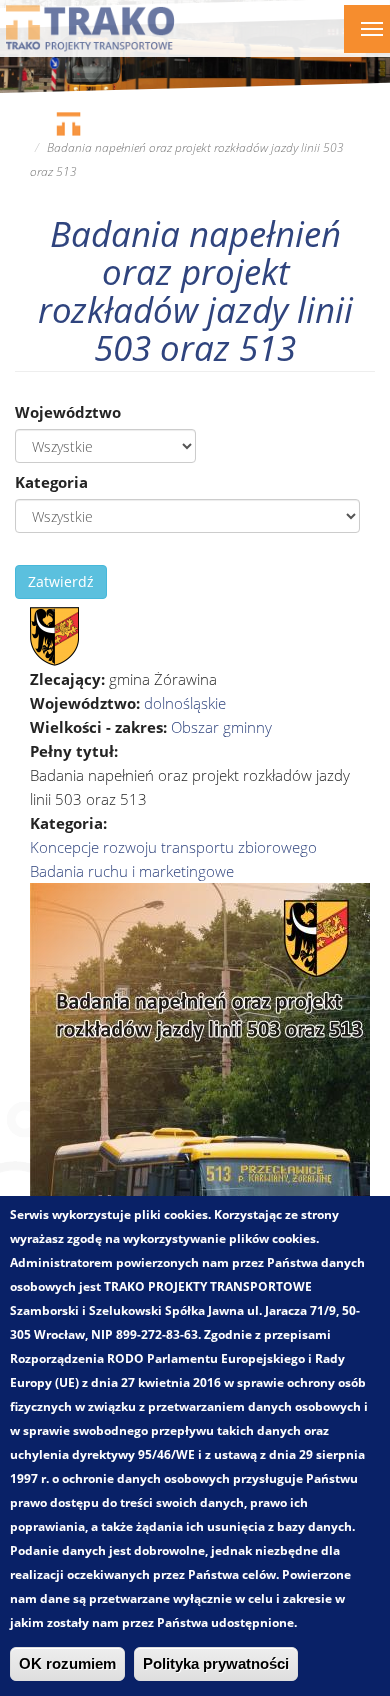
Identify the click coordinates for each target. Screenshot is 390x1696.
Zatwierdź (61, 581)
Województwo (68, 412)
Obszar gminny (221, 727)
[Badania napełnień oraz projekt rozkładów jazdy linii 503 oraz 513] (54, 635)
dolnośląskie (185, 703)
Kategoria (51, 482)
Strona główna (68, 123)
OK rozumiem (67, 1664)
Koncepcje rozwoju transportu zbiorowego (173, 847)
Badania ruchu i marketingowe (132, 871)
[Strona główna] (90, 27)
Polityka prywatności (216, 1664)
